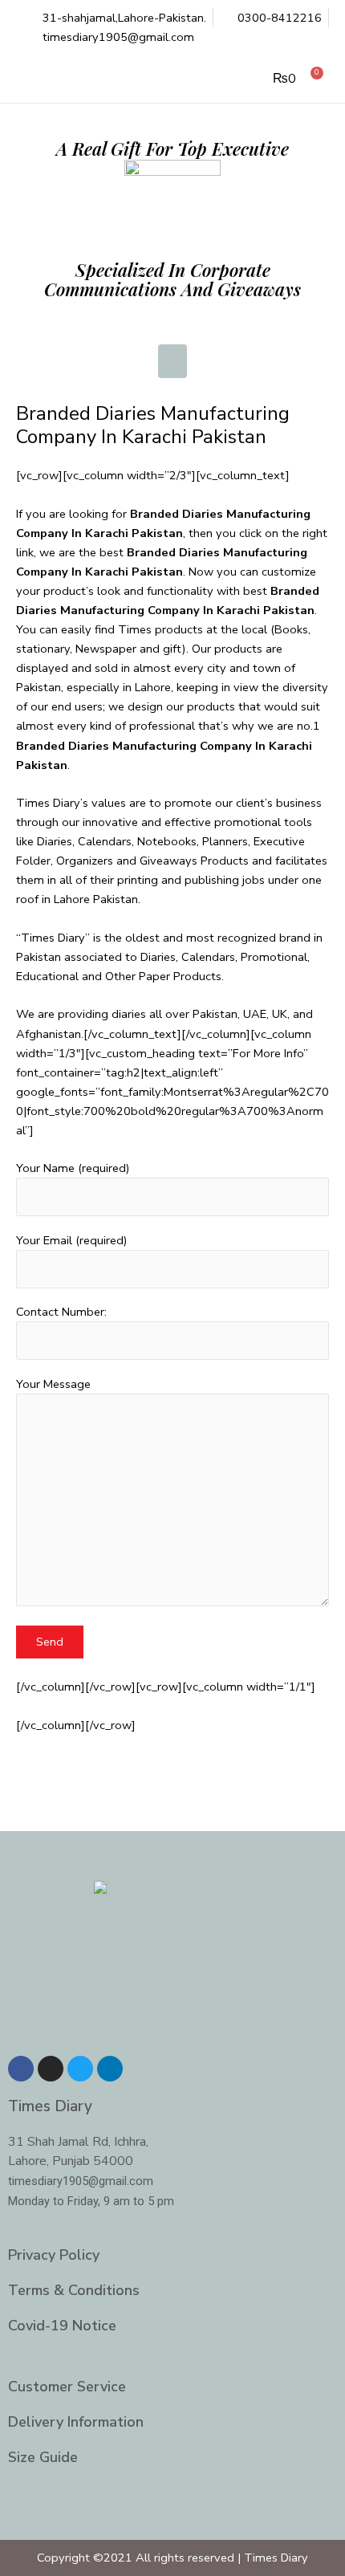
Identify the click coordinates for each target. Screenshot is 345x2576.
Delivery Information (76, 2422)
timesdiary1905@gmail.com (81, 2181)
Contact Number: (61, 1312)
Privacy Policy (54, 2255)
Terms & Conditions (74, 2290)
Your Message (53, 1384)
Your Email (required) (72, 1240)
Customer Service (67, 2387)
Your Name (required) (73, 1168)
